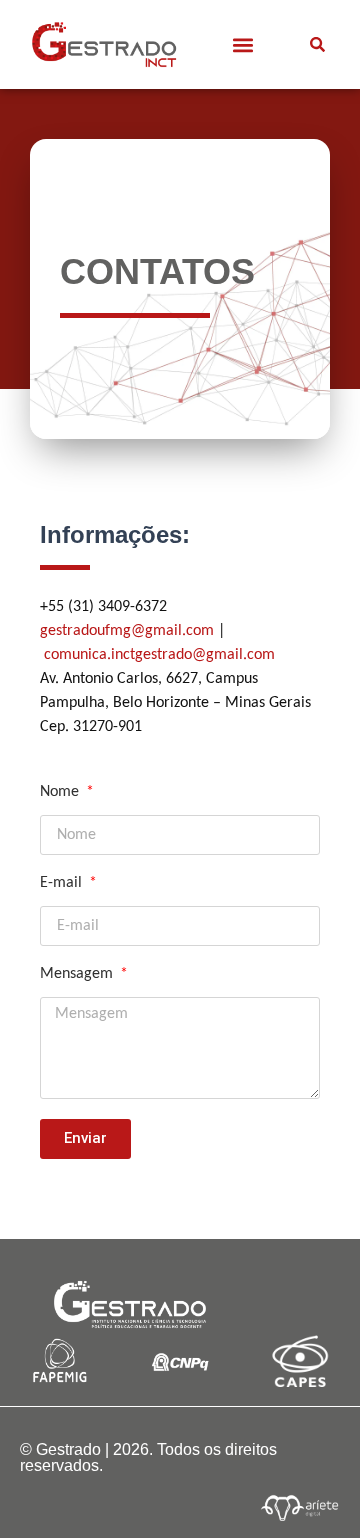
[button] (242, 44)
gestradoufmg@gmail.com (127, 631)
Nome (61, 792)
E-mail (63, 883)
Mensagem (78, 974)
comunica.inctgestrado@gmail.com (159, 655)
